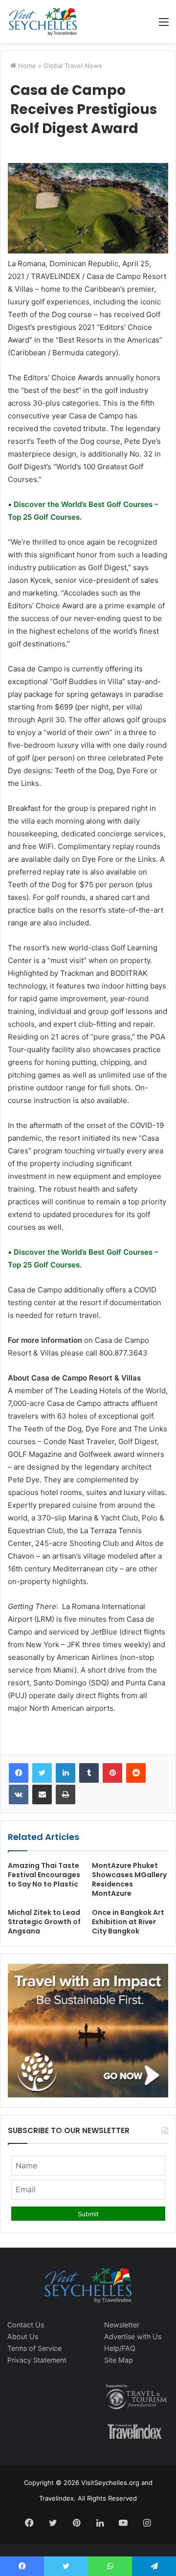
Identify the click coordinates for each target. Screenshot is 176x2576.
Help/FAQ (120, 2348)
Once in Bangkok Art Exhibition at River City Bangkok (128, 1922)
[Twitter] (42, 1773)
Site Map (119, 2360)
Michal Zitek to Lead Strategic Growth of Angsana (44, 1922)
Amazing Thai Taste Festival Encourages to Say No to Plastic (44, 1875)
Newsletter (122, 2325)
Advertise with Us (133, 2336)
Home (26, 66)
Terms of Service (34, 2348)
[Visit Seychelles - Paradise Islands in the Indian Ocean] (43, 22)
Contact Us (26, 2325)
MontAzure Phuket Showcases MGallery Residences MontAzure (129, 1879)
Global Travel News (73, 66)
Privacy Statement (37, 2360)
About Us (23, 2336)
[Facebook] (19, 1773)
